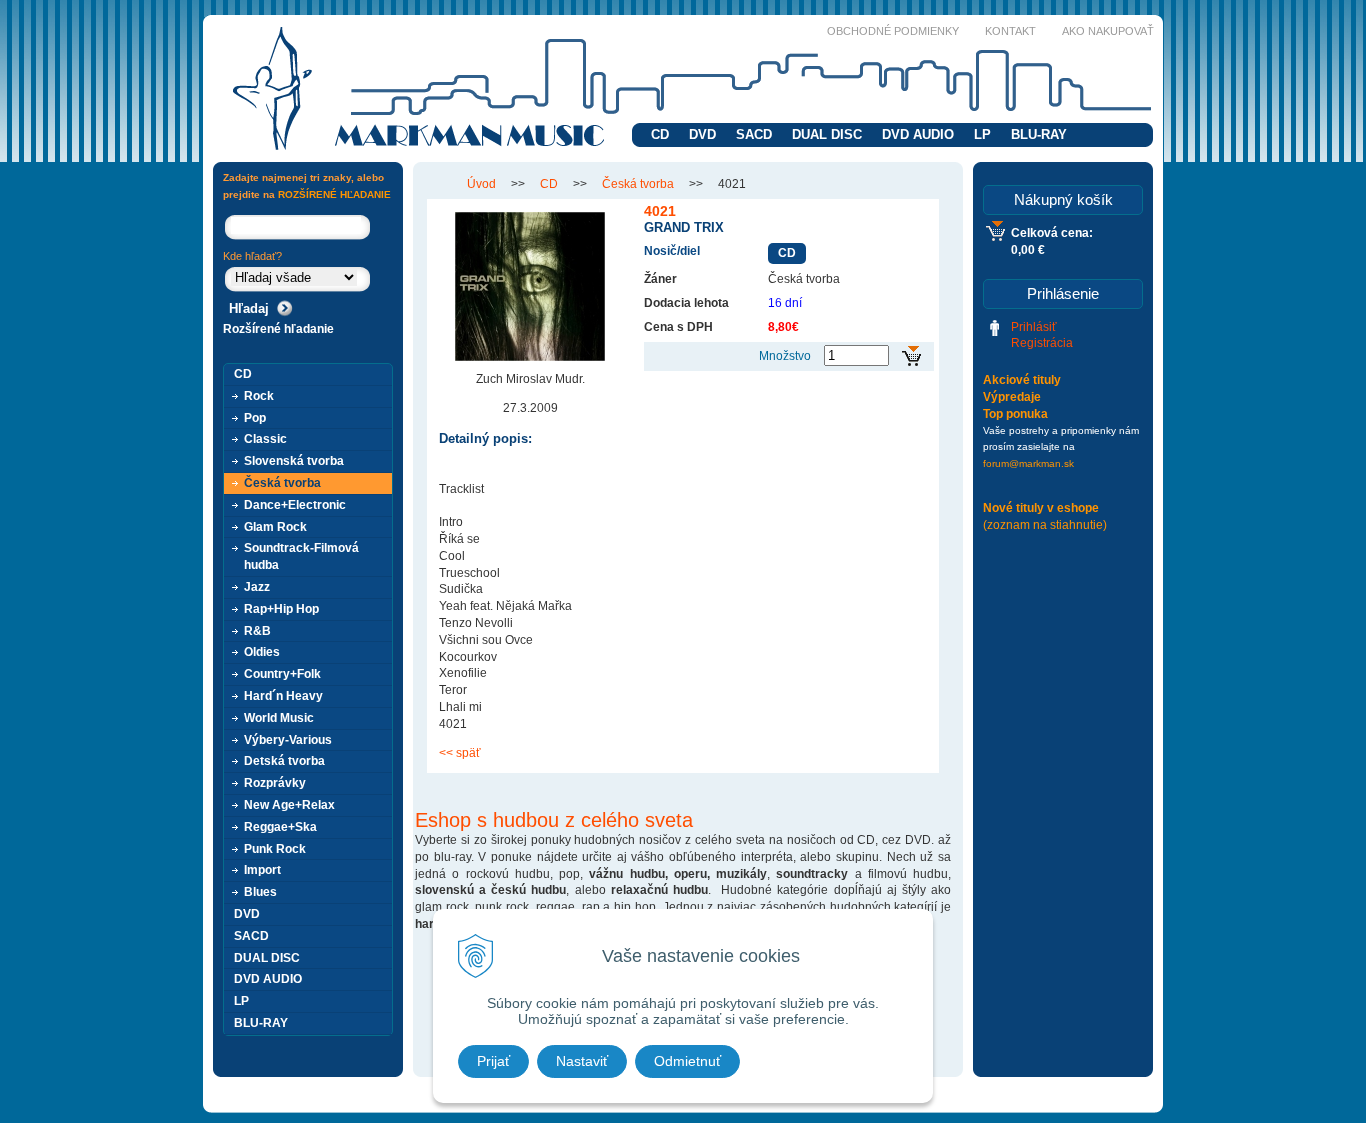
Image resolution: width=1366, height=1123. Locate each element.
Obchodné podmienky (893, 31)
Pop (255, 418)
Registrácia (1042, 343)
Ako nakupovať (1108, 31)
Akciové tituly (1022, 380)
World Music (279, 718)
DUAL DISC (827, 134)
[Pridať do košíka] (911, 356)
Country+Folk (282, 674)
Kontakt (1010, 31)
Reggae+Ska (280, 827)
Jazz (257, 587)
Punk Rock (275, 849)
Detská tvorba (284, 761)
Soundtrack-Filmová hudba (301, 556)
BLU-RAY (1039, 134)
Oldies (262, 652)
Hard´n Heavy (283, 696)
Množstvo (785, 356)
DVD (702, 134)
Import (262, 870)
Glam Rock (275, 527)
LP (982, 134)
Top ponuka (1015, 414)
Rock (259, 396)
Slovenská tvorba (294, 461)
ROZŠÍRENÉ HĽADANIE (334, 194)
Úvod (481, 184)
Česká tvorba (638, 184)
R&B (257, 631)
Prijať (493, 1061)
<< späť (460, 753)
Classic (265, 439)
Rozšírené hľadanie (278, 329)
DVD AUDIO (918, 134)
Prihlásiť (1034, 327)
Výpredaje (1012, 397)
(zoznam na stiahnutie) (1045, 525)
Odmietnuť (687, 1061)
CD (660, 134)
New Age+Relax (289, 805)
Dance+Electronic (295, 505)
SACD (754, 134)
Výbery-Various (288, 740)
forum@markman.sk (1028, 463)
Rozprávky (275, 783)
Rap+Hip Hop (281, 609)
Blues (260, 892)
